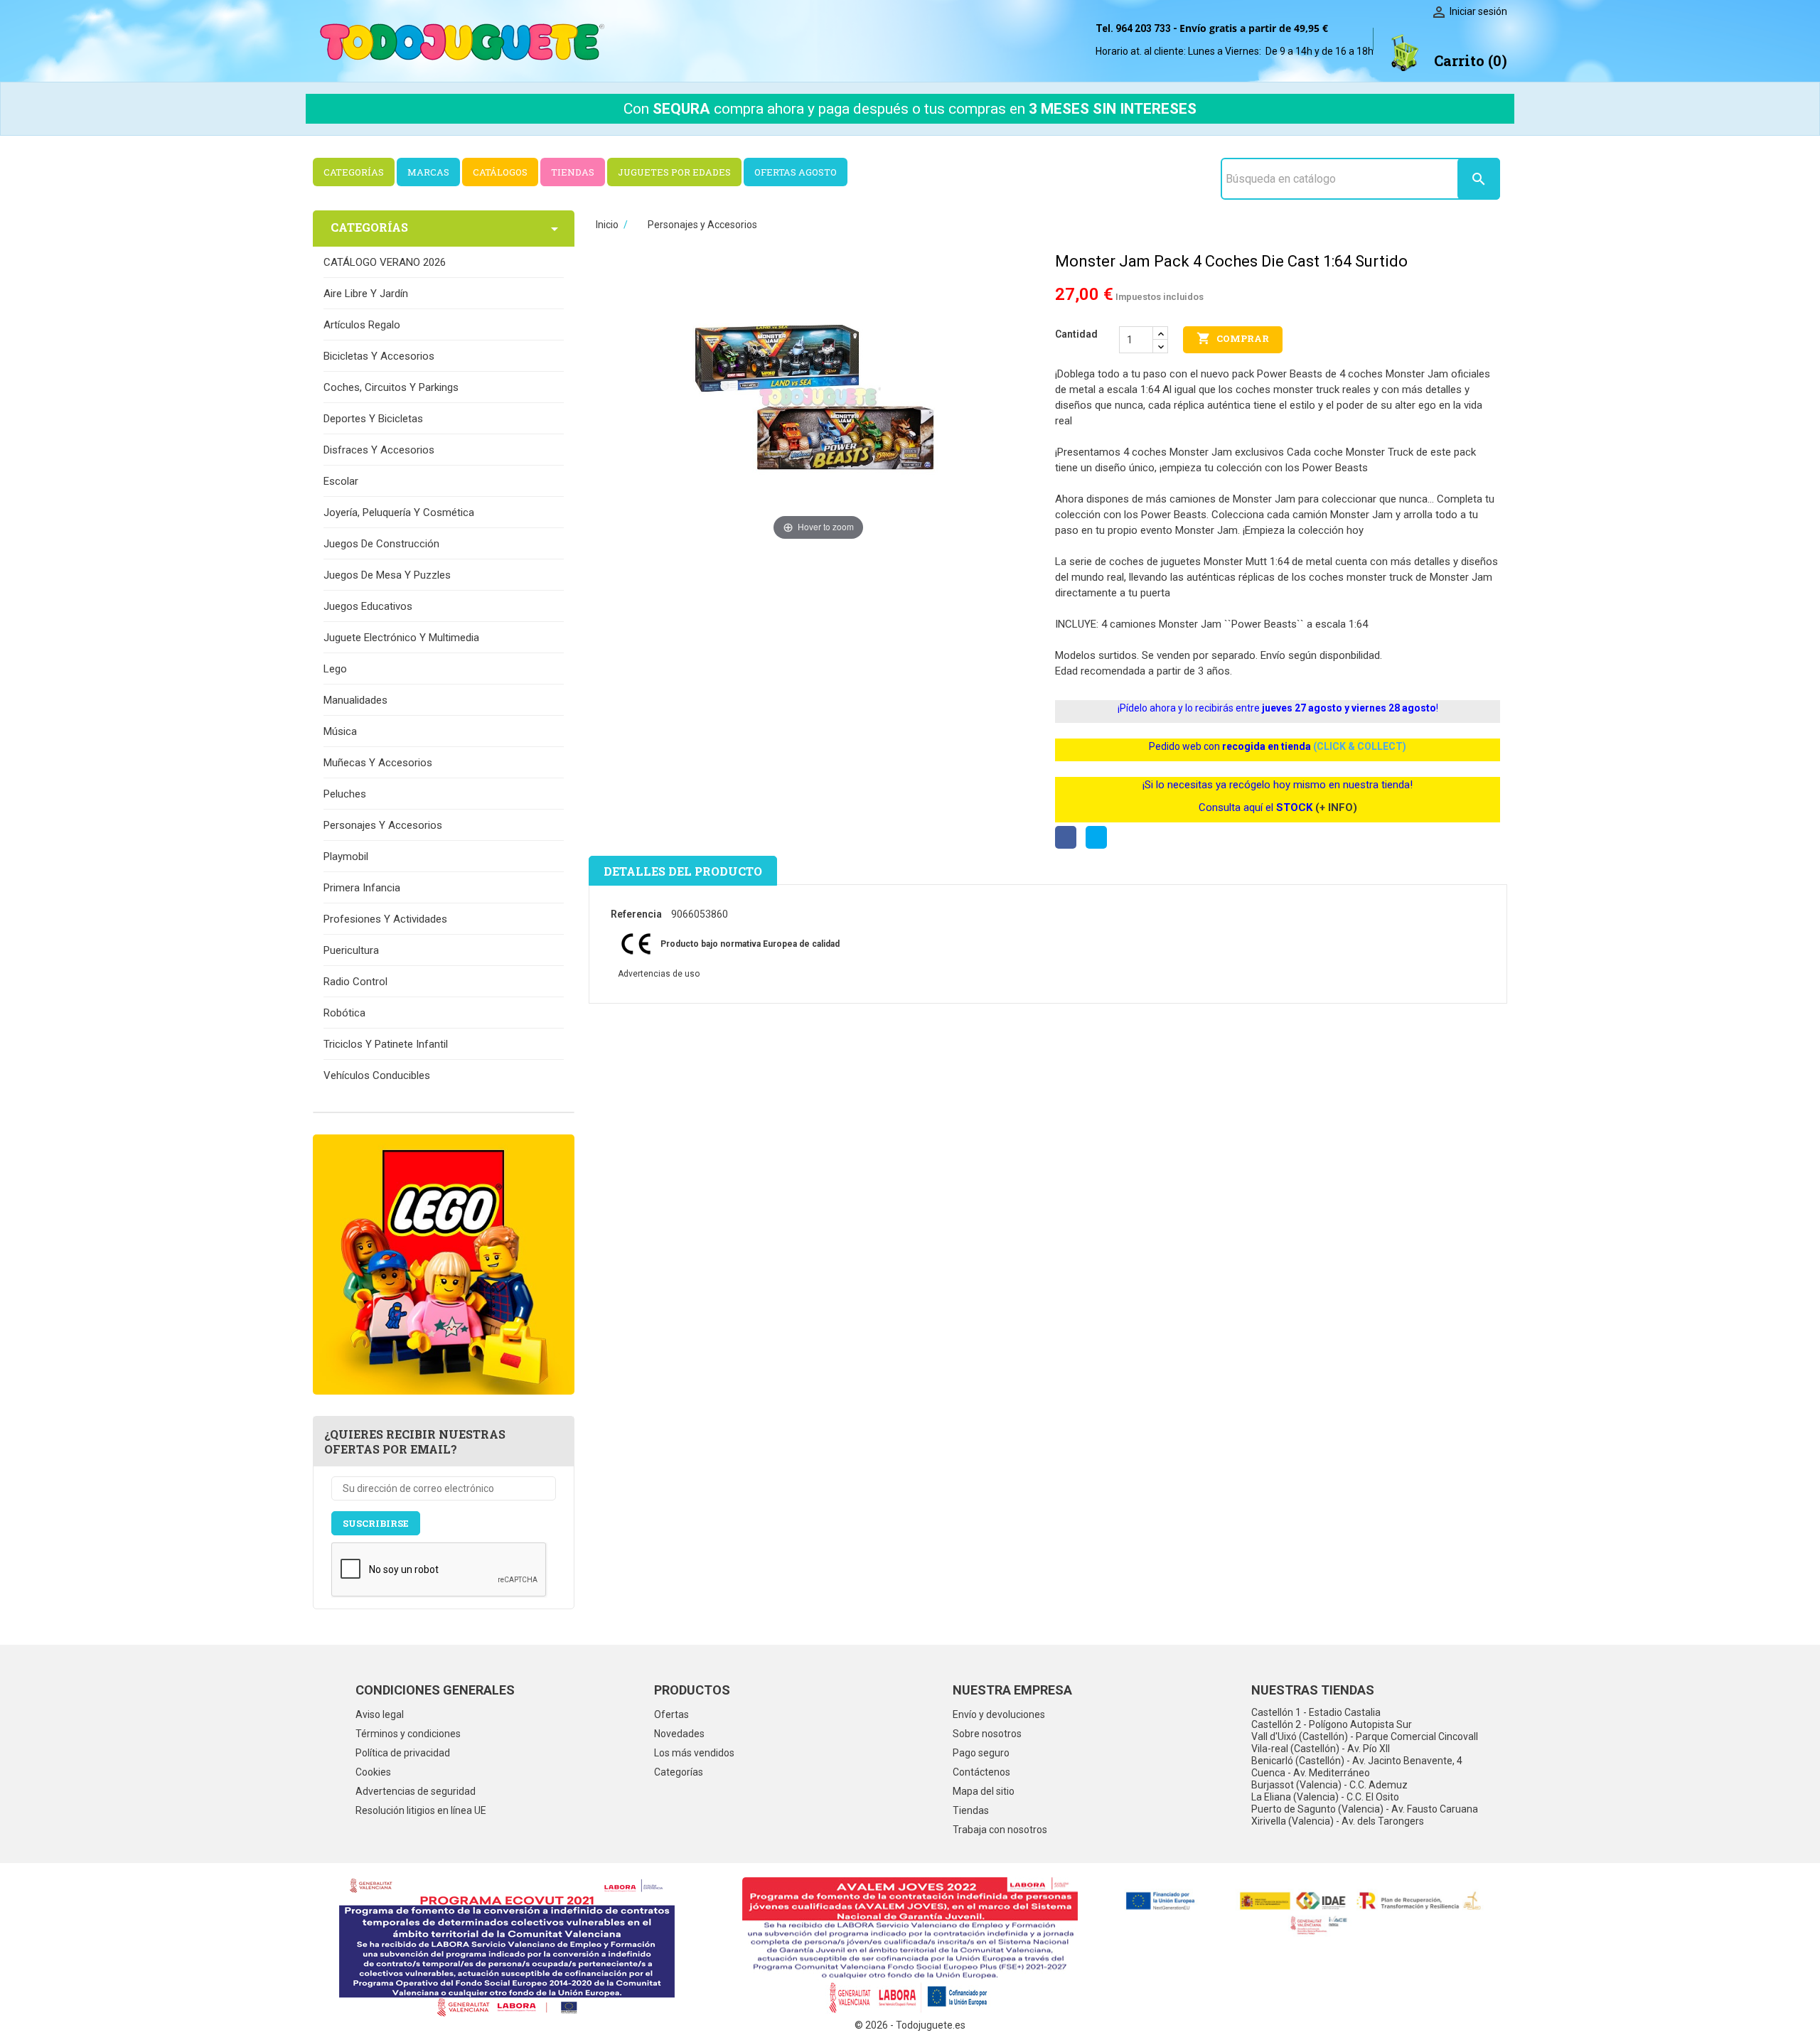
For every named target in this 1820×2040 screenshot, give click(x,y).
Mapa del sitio (984, 1791)
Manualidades (355, 700)
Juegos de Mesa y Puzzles (387, 575)
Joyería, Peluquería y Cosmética (399, 512)
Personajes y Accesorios (383, 825)
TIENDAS (573, 172)
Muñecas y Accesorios (378, 763)
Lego (335, 669)
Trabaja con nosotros (1000, 1830)
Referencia (636, 914)
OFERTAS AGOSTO (796, 172)
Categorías (679, 1772)
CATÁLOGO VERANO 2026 (385, 262)
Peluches (345, 794)
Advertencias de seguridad (416, 1791)
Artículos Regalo (362, 325)
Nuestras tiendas (1313, 1690)
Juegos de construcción (381, 544)
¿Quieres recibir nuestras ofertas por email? (415, 1442)
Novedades (679, 1734)
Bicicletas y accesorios (379, 356)
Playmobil (346, 857)
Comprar (1233, 338)
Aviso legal (380, 1714)
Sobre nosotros (987, 1734)
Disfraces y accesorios (379, 450)
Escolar (341, 481)
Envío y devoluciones (999, 1714)
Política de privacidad (403, 1753)
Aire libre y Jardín (366, 294)
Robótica (344, 1013)
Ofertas (671, 1714)
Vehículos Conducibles (377, 1075)
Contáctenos (981, 1772)
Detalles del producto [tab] (683, 871)
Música (340, 731)
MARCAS (428, 172)
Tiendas (971, 1810)
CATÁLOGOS (500, 172)
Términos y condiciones (408, 1734)
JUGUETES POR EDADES (674, 172)
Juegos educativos (368, 606)
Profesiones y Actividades (385, 919)
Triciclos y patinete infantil (386, 1044)
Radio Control (355, 982)
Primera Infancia (362, 888)
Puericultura (351, 950)
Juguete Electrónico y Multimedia (401, 638)
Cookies (373, 1772)
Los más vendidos (694, 1753)
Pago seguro (981, 1753)
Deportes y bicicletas (373, 419)
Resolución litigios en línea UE (421, 1810)
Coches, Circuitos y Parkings (391, 387)
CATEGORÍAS (354, 172)
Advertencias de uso (659, 974)
